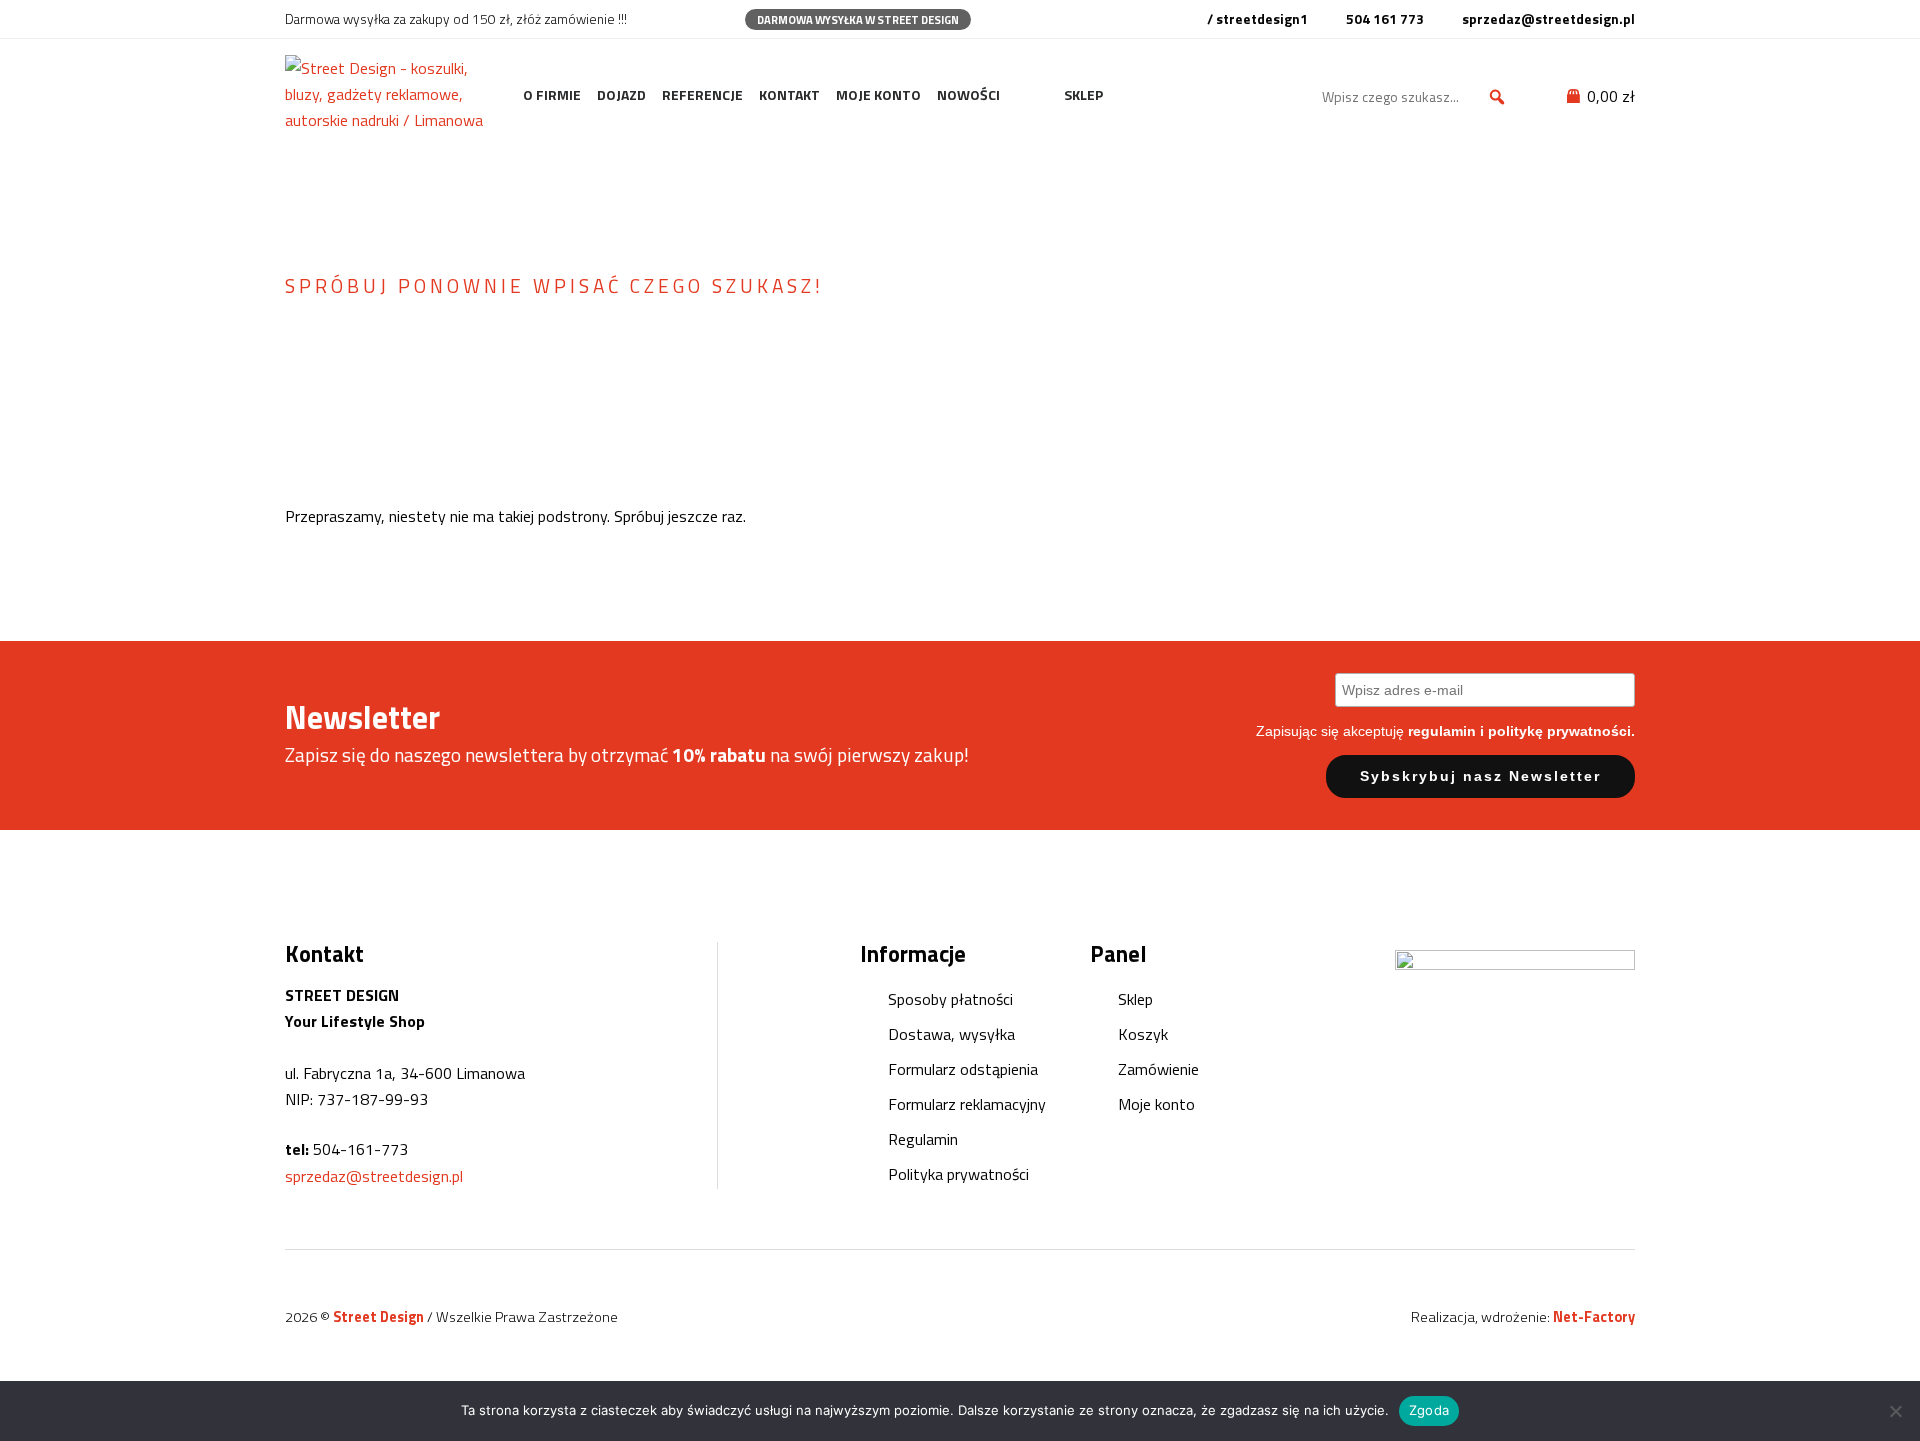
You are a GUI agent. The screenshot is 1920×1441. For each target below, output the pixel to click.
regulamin (1442, 731)
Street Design (380, 1317)
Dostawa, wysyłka (951, 1034)
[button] (1497, 97)
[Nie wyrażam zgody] (1895, 1411)
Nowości (968, 94)
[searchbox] (1417, 97)
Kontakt (789, 94)
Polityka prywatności (958, 1174)
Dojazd (621, 94)
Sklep (1083, 94)
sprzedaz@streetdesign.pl (374, 1176)
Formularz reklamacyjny (967, 1104)
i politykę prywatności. (1557, 731)
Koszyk (1143, 1034)
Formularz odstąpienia (963, 1069)
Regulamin (923, 1139)
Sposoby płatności (950, 999)
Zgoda (1429, 1410)
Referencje (702, 94)
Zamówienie (1158, 1069)
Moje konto (878, 94)
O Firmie (552, 94)
